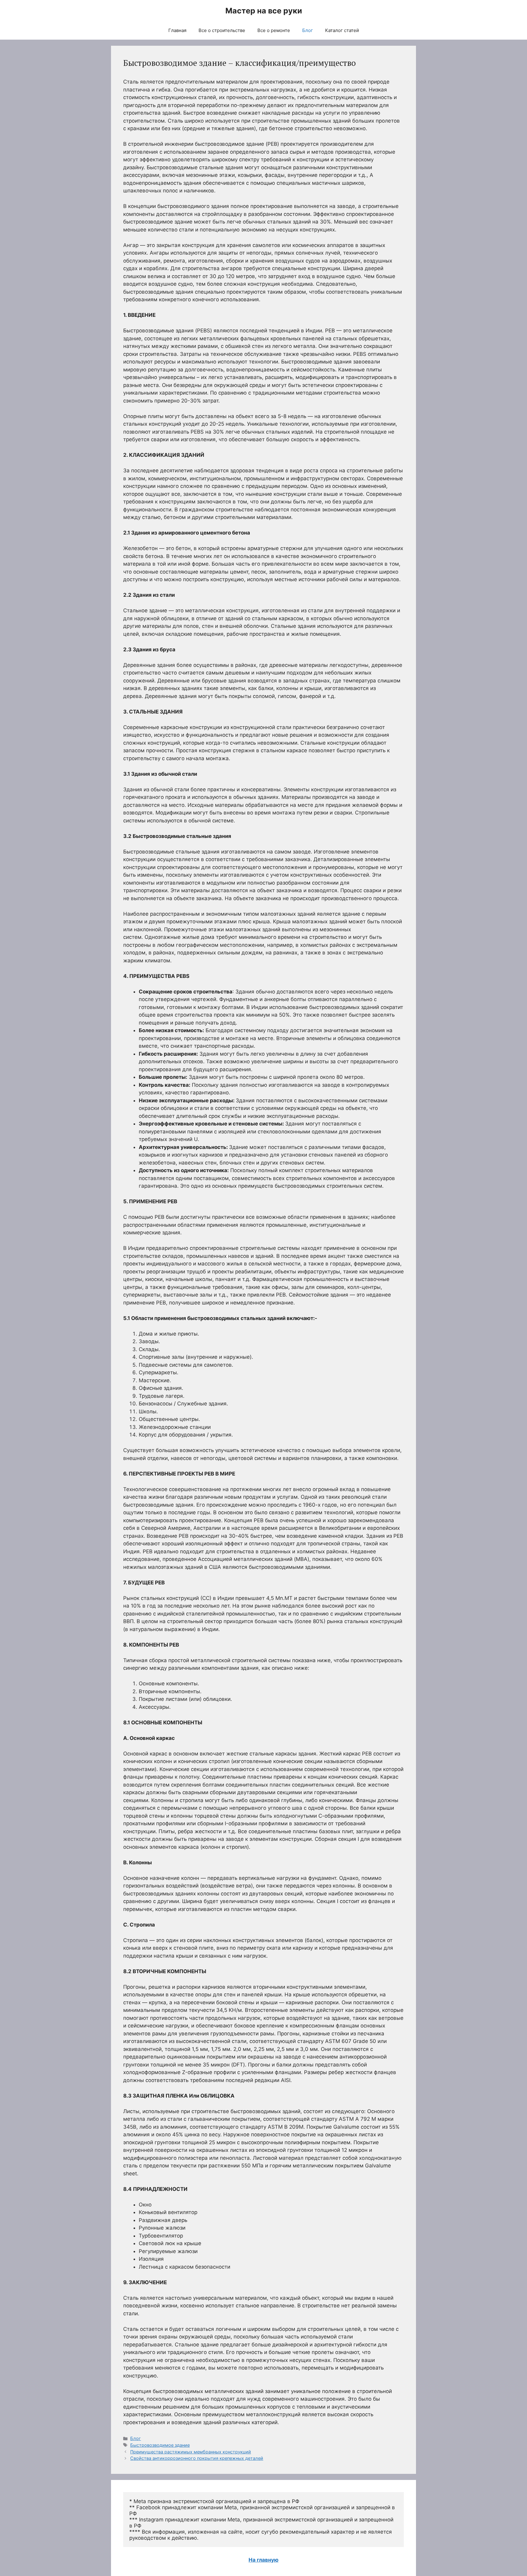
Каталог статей (342, 30)
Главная (177, 30)
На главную (263, 2560)
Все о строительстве (222, 30)
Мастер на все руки (264, 11)
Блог (308, 30)
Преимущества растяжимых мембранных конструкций (191, 2452)
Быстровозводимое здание (160, 2445)
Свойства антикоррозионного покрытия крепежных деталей (197, 2458)
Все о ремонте (274, 30)
